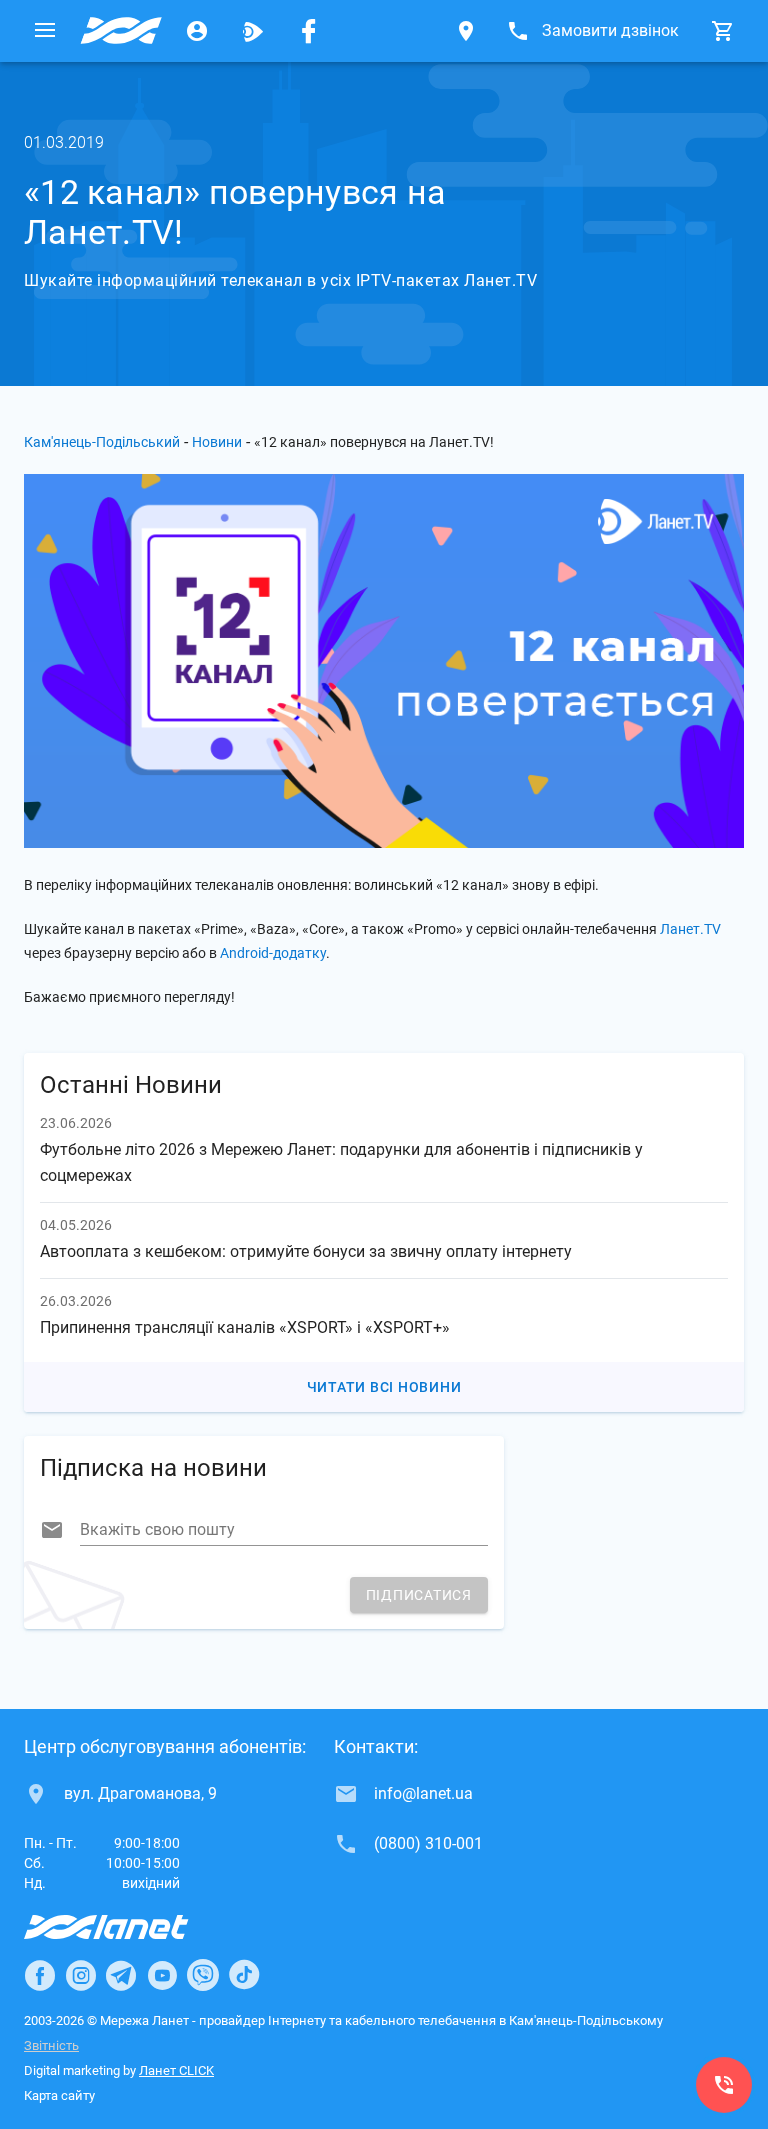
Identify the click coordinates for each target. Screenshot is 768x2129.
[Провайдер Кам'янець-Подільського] (121, 31)
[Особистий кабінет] (197, 31)
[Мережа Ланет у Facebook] (309, 31)
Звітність (51, 2045)
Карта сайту (59, 2095)
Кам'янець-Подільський (102, 442)
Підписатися (419, 1595)
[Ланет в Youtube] (162, 1975)
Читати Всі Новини (384, 1387)
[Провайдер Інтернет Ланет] (129, 1927)
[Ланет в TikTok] (244, 1975)
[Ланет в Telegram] (121, 1975)
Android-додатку (273, 953)
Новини (217, 442)
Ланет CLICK (176, 2070)
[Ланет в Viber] (203, 1975)
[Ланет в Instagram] (81, 1975)
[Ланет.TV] (253, 31)
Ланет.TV (690, 929)
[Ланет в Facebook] (40, 1975)
